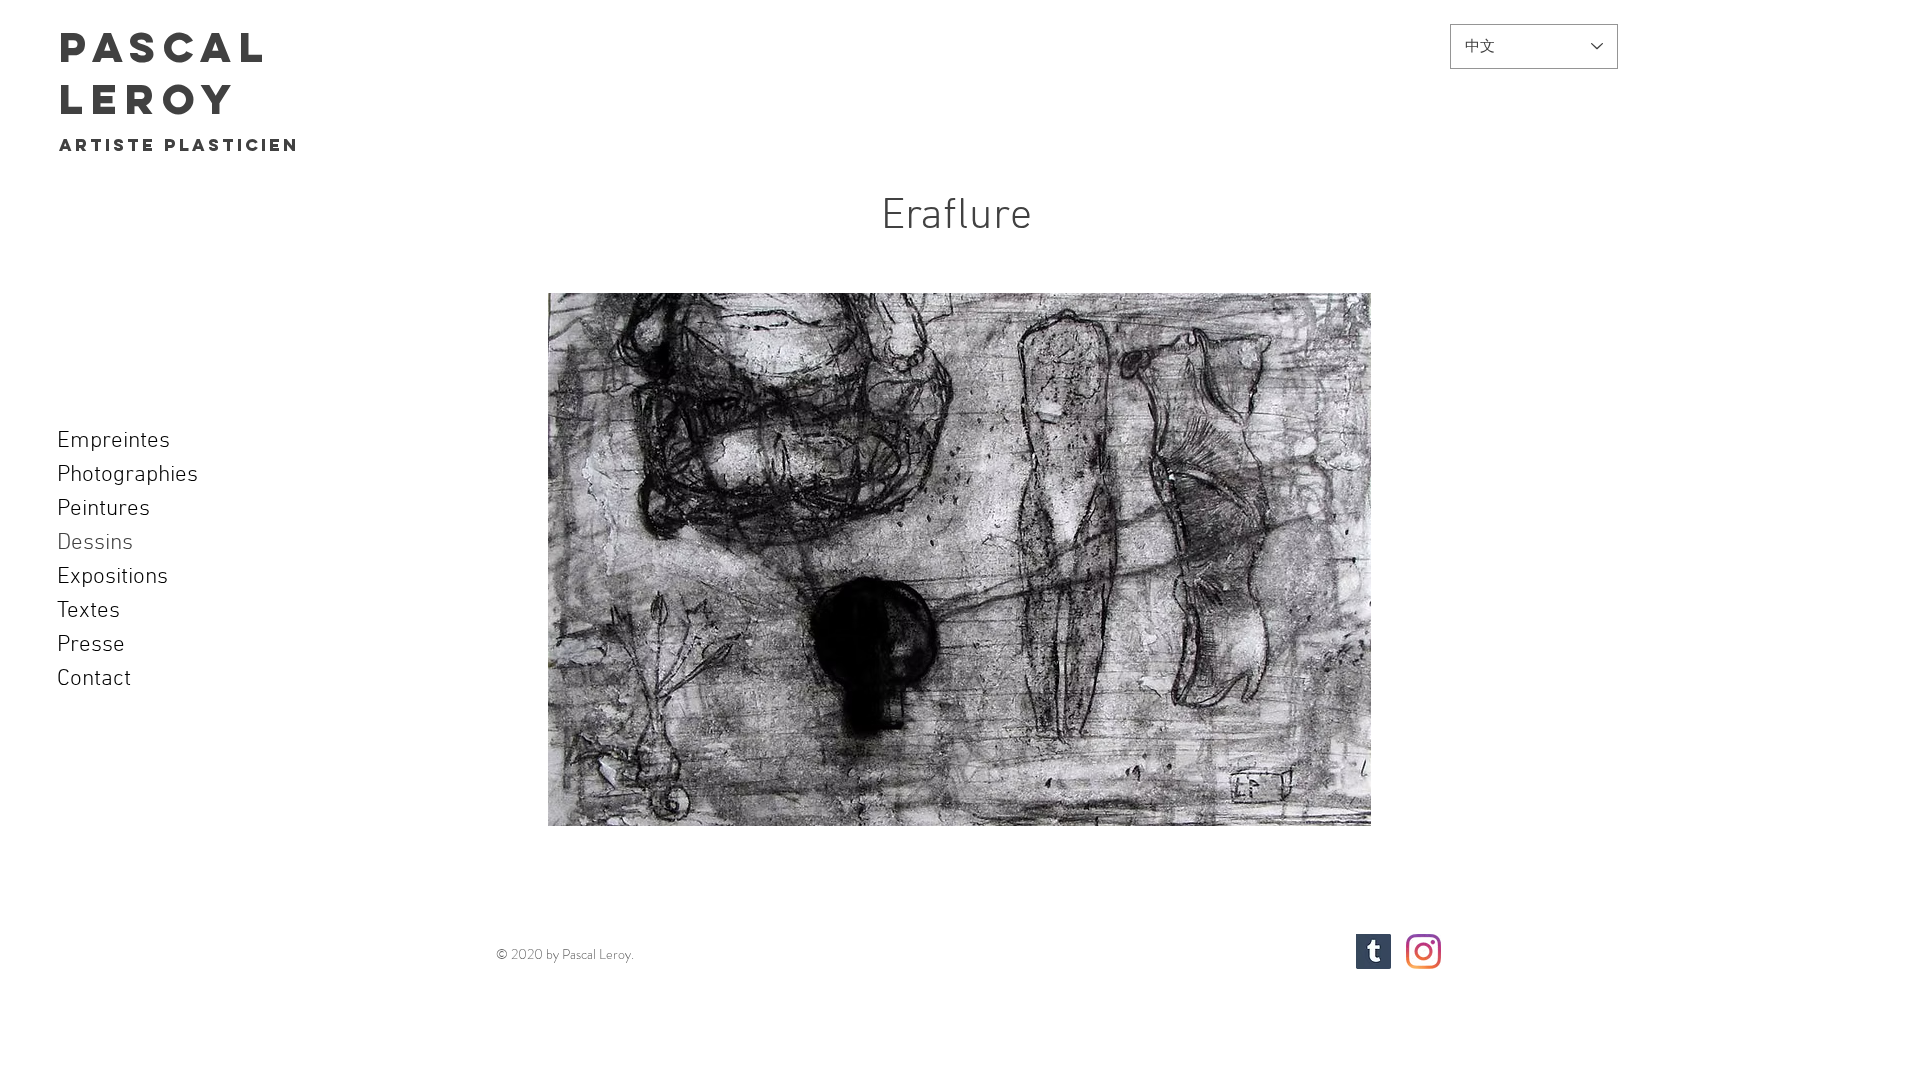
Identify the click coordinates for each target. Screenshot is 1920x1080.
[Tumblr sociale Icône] (1373, 951)
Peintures (103, 509)
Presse (91, 645)
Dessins (95, 543)
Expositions (112, 577)
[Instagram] (1423, 951)
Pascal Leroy (164, 73)
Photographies (127, 475)
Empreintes (113, 441)
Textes (88, 611)
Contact (94, 679)
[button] (959, 559)
